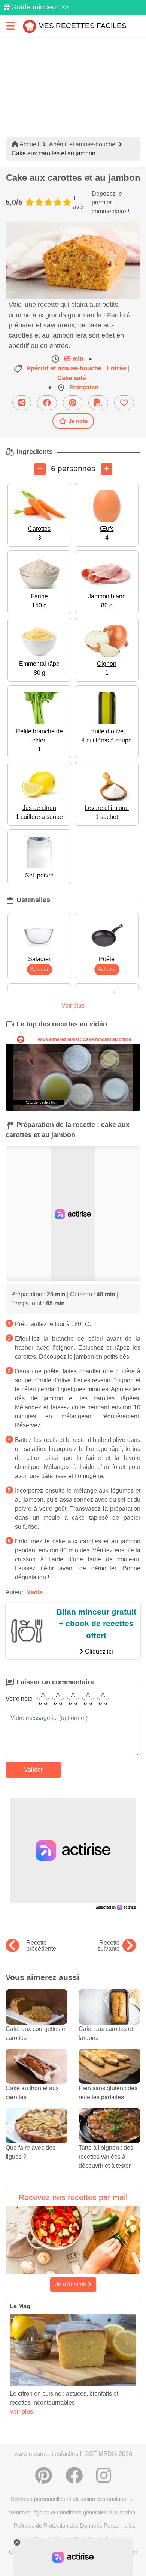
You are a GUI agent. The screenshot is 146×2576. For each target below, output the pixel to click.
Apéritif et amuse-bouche (82, 144)
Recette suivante (109, 1946)
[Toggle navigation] (10, 26)
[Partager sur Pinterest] (73, 403)
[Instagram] (104, 2475)
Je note (78, 421)
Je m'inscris (71, 2284)
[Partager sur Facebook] (47, 403)
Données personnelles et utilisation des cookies (68, 2499)
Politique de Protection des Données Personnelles (75, 2526)
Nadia (34, 1592)
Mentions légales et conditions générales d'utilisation (72, 2512)
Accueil (29, 144)
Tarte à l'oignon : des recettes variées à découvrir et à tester (106, 2157)
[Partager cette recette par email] (22, 403)
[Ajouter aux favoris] (124, 403)
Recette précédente (41, 1946)
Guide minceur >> (40, 7)
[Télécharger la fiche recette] (98, 403)
